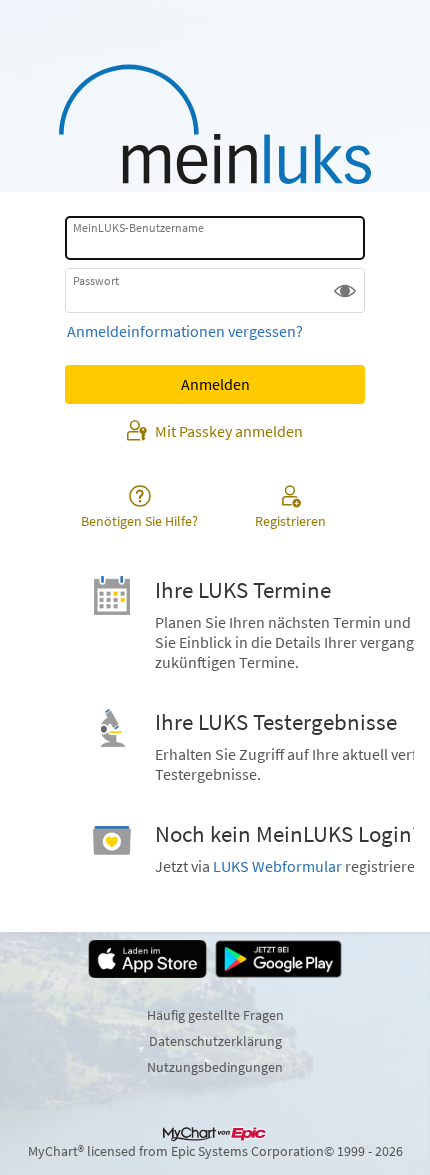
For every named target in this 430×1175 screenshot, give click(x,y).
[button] (345, 290)
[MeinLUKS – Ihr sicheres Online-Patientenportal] (215, 124)
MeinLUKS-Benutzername (138, 227)
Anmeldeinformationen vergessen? (185, 331)
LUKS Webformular (277, 866)
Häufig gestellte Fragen (215, 1015)
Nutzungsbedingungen (215, 1067)
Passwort (96, 280)
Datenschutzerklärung (215, 1041)
